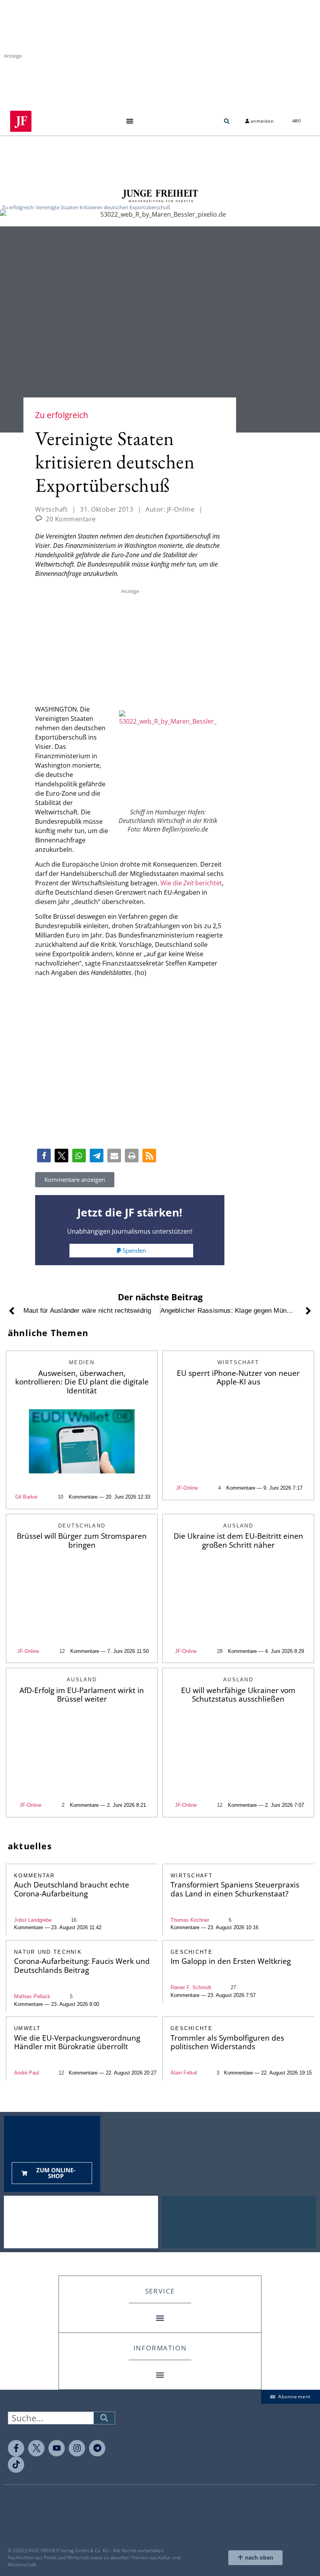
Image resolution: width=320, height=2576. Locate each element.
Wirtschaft (51, 509)
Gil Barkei (26, 1497)
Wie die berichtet (191, 883)
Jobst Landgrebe (33, 1920)
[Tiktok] (16, 2465)
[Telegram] (97, 2448)
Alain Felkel (184, 2073)
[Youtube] (57, 2448)
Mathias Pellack (32, 1996)
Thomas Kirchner (190, 1920)
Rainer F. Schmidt (191, 1987)
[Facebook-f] (16, 2448)
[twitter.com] (36, 2448)
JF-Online (187, 1488)
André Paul (27, 2073)
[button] (130, 121)
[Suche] (104, 2418)
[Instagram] (77, 2448)
